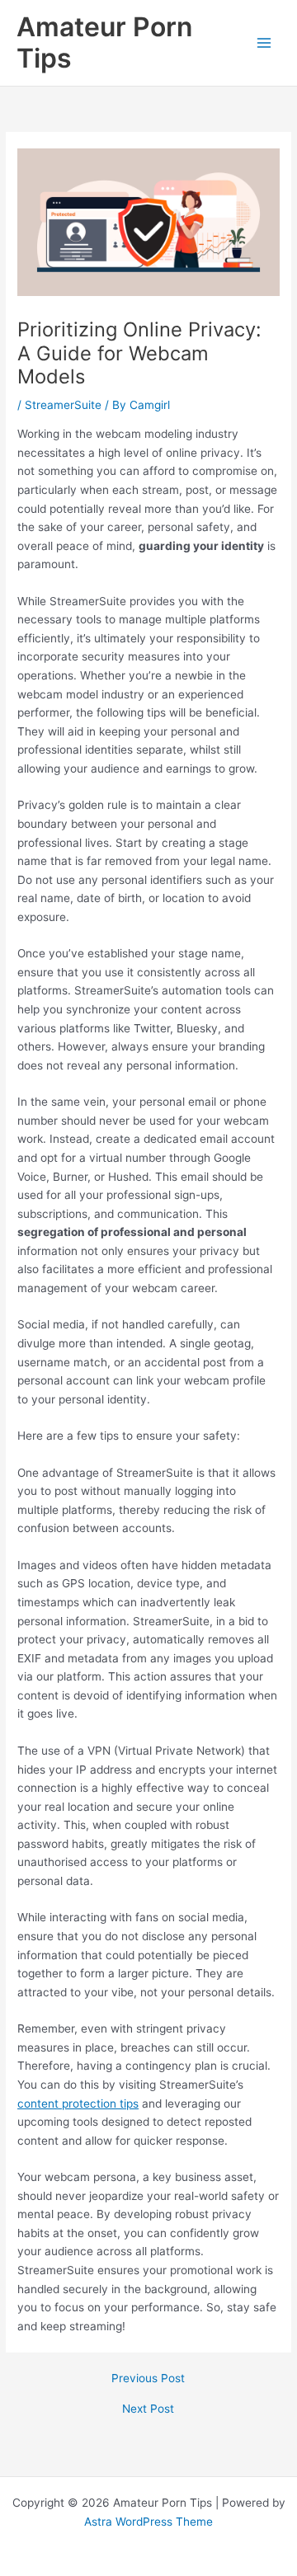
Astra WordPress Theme (148, 2522)
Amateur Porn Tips (104, 42)
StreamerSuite (63, 405)
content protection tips (78, 2104)
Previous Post (148, 2379)
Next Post (148, 2409)
